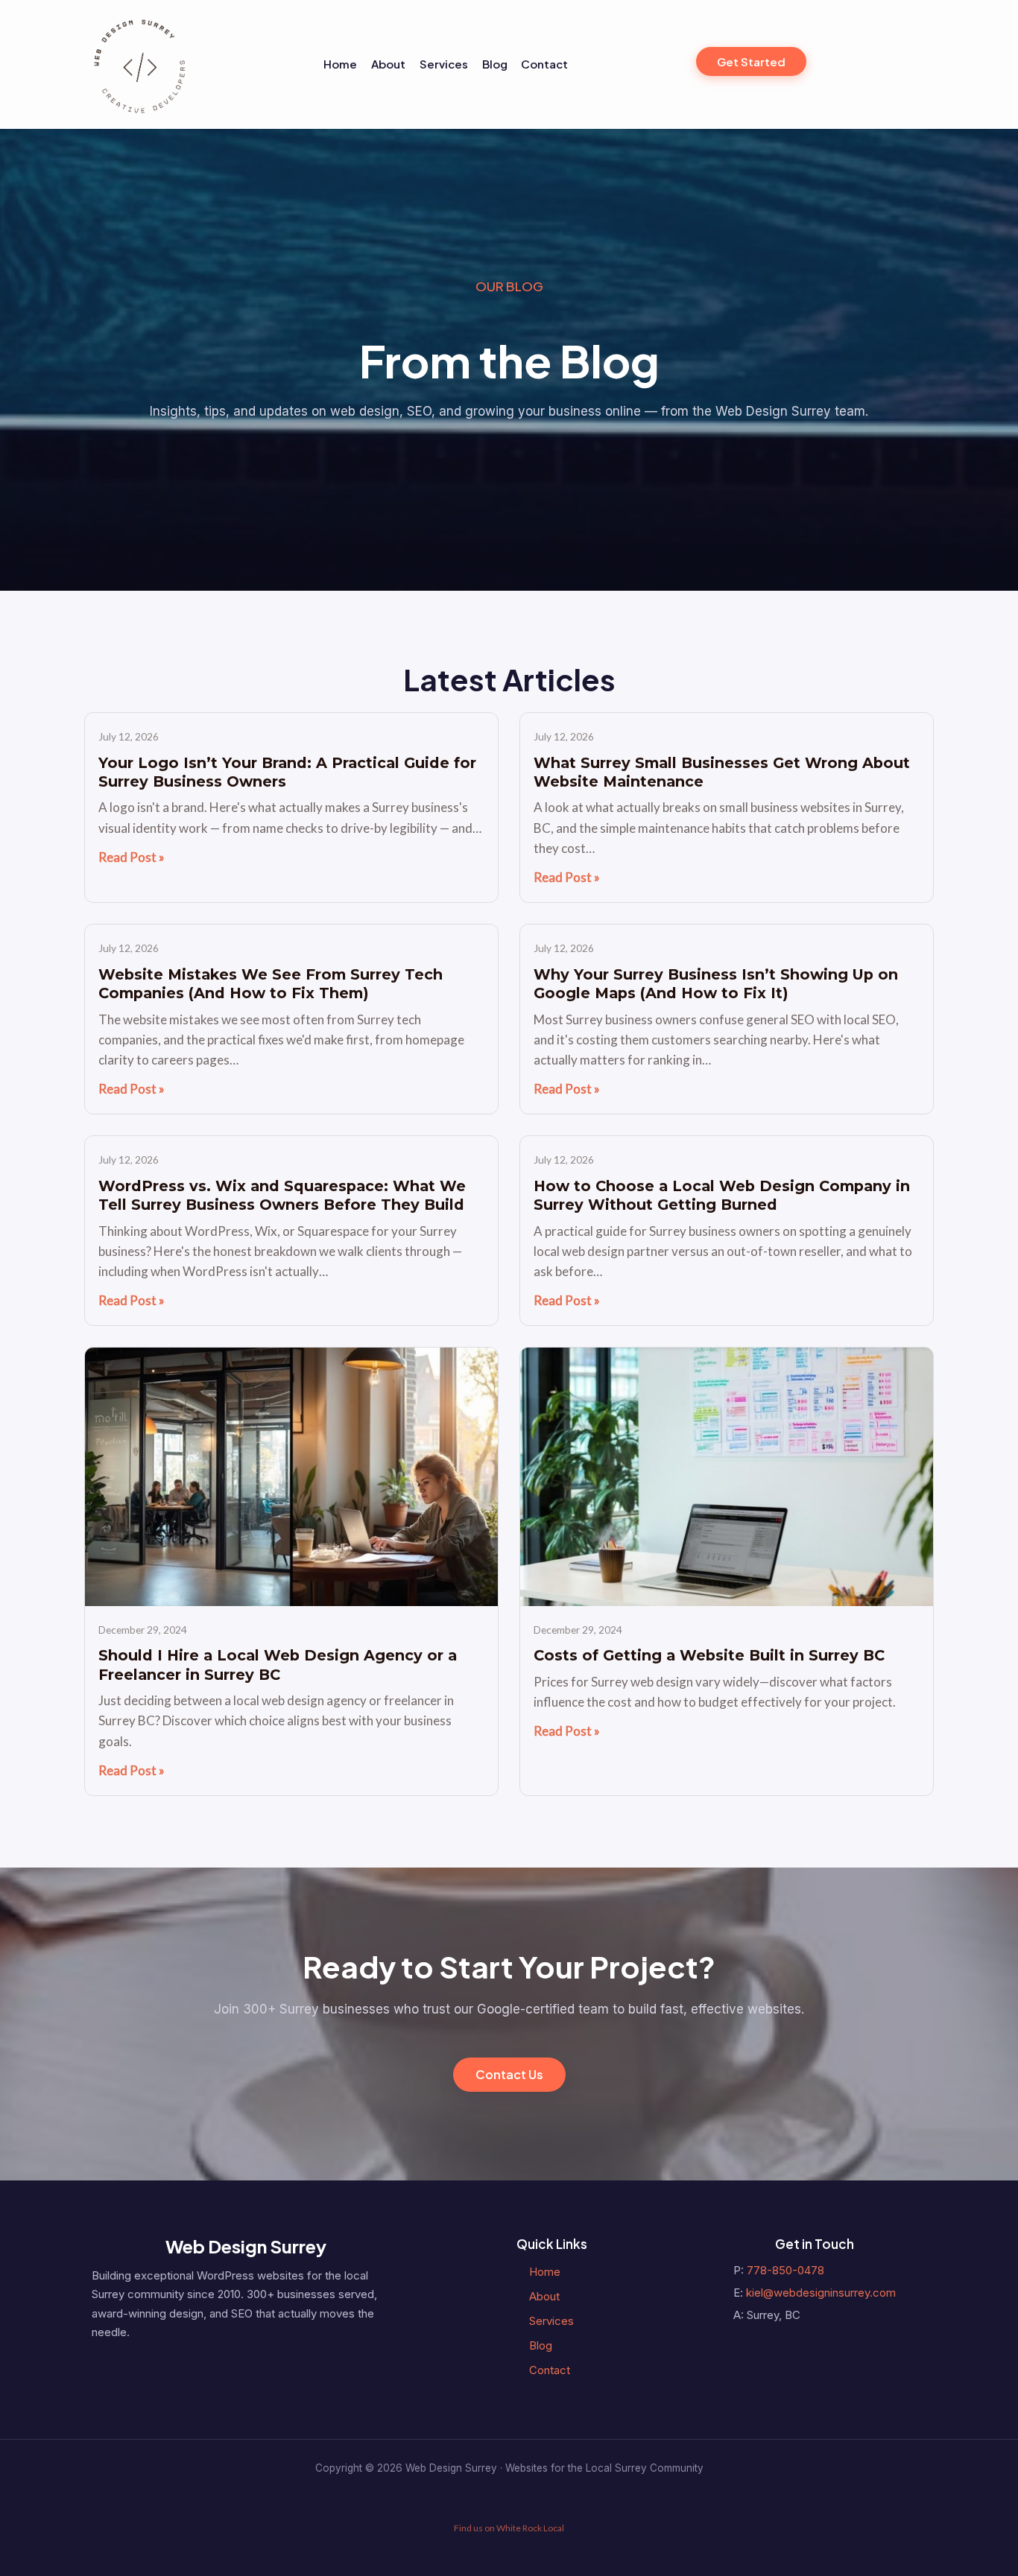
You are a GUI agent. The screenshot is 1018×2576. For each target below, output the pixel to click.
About (388, 64)
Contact (544, 64)
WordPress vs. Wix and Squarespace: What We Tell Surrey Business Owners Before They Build (282, 1195)
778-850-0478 (785, 2270)
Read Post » (132, 857)
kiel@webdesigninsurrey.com (821, 2293)
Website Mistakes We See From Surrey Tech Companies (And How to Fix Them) (271, 984)
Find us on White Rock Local (509, 2528)
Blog (495, 64)
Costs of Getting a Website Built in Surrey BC (709, 1655)
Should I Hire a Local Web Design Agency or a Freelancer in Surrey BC (278, 1665)
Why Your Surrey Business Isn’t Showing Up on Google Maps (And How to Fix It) (716, 984)
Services (444, 64)
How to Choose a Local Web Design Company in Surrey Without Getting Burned (722, 1195)
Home (340, 64)
